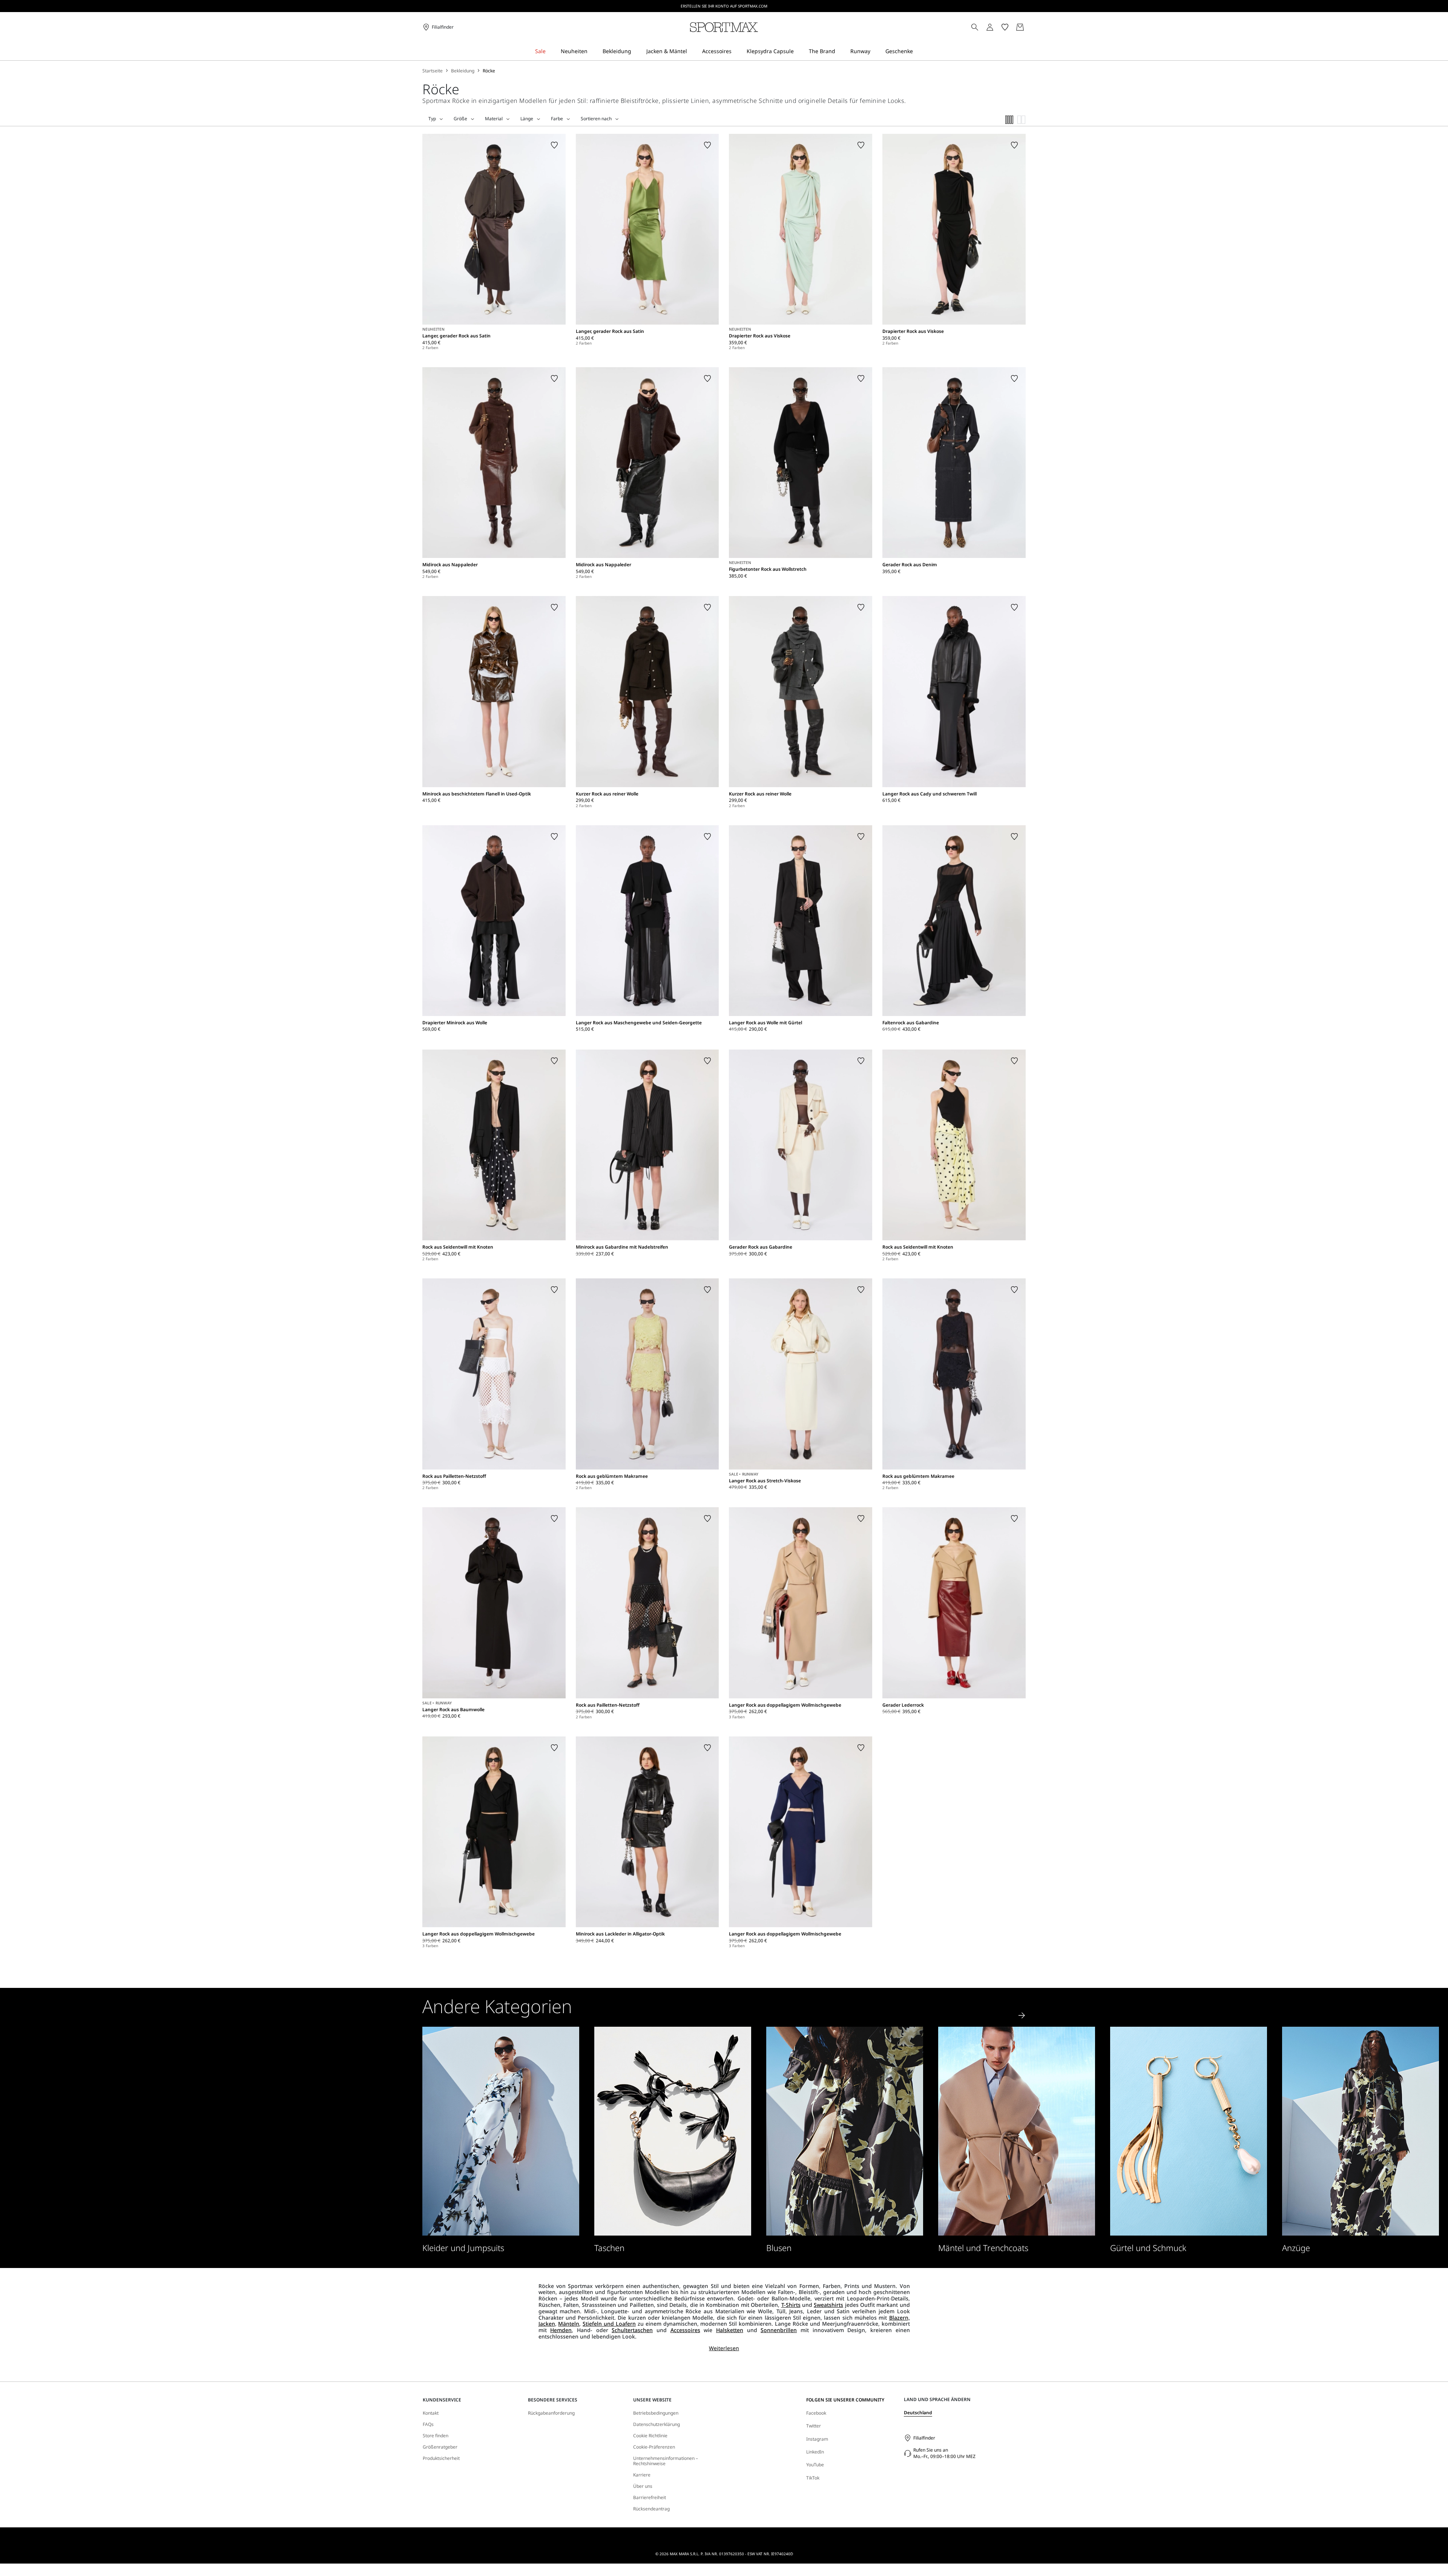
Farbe (557, 119)
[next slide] (1022, 2015)
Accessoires (685, 2330)
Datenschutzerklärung (657, 2424)
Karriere (642, 2475)
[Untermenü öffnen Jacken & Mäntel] (692, 51)
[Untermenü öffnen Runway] (875, 51)
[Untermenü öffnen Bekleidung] (636, 51)
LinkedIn (815, 2452)
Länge (527, 119)
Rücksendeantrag (651, 2509)
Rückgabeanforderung (551, 2413)
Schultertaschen (632, 2330)
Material (494, 119)
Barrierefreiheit (650, 2498)
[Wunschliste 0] (1005, 27)
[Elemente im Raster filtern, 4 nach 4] (1009, 120)
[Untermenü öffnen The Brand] (840, 51)
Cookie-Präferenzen (654, 2447)
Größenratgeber (440, 2447)
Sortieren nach (596, 119)
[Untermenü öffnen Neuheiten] (592, 51)
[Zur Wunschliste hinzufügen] (554, 145)
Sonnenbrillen (779, 2330)
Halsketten (730, 2330)
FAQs (428, 2424)
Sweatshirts (828, 2305)
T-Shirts (791, 2305)
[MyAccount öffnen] (997, 27)
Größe (460, 119)
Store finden (436, 2436)
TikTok (813, 2478)
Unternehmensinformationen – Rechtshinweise (666, 2461)
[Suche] (975, 27)
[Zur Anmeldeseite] (990, 27)
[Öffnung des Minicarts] (1029, 27)
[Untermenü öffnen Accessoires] (736, 51)
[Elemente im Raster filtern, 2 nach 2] (1022, 120)
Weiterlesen (724, 2348)
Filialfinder (924, 2438)
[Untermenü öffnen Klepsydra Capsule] (799, 51)
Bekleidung (463, 71)
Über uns (643, 2486)
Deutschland (918, 2413)
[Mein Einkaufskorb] (1020, 27)
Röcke (489, 71)
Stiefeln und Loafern (609, 2324)
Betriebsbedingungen (656, 2413)
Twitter (814, 2426)
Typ (432, 119)
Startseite (433, 71)
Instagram (817, 2439)
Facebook (816, 2413)
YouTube (815, 2465)
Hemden (561, 2330)
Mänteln (569, 2324)
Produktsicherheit (441, 2458)
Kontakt (431, 2413)
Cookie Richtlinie (650, 2436)
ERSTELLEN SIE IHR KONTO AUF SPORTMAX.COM (724, 6)
